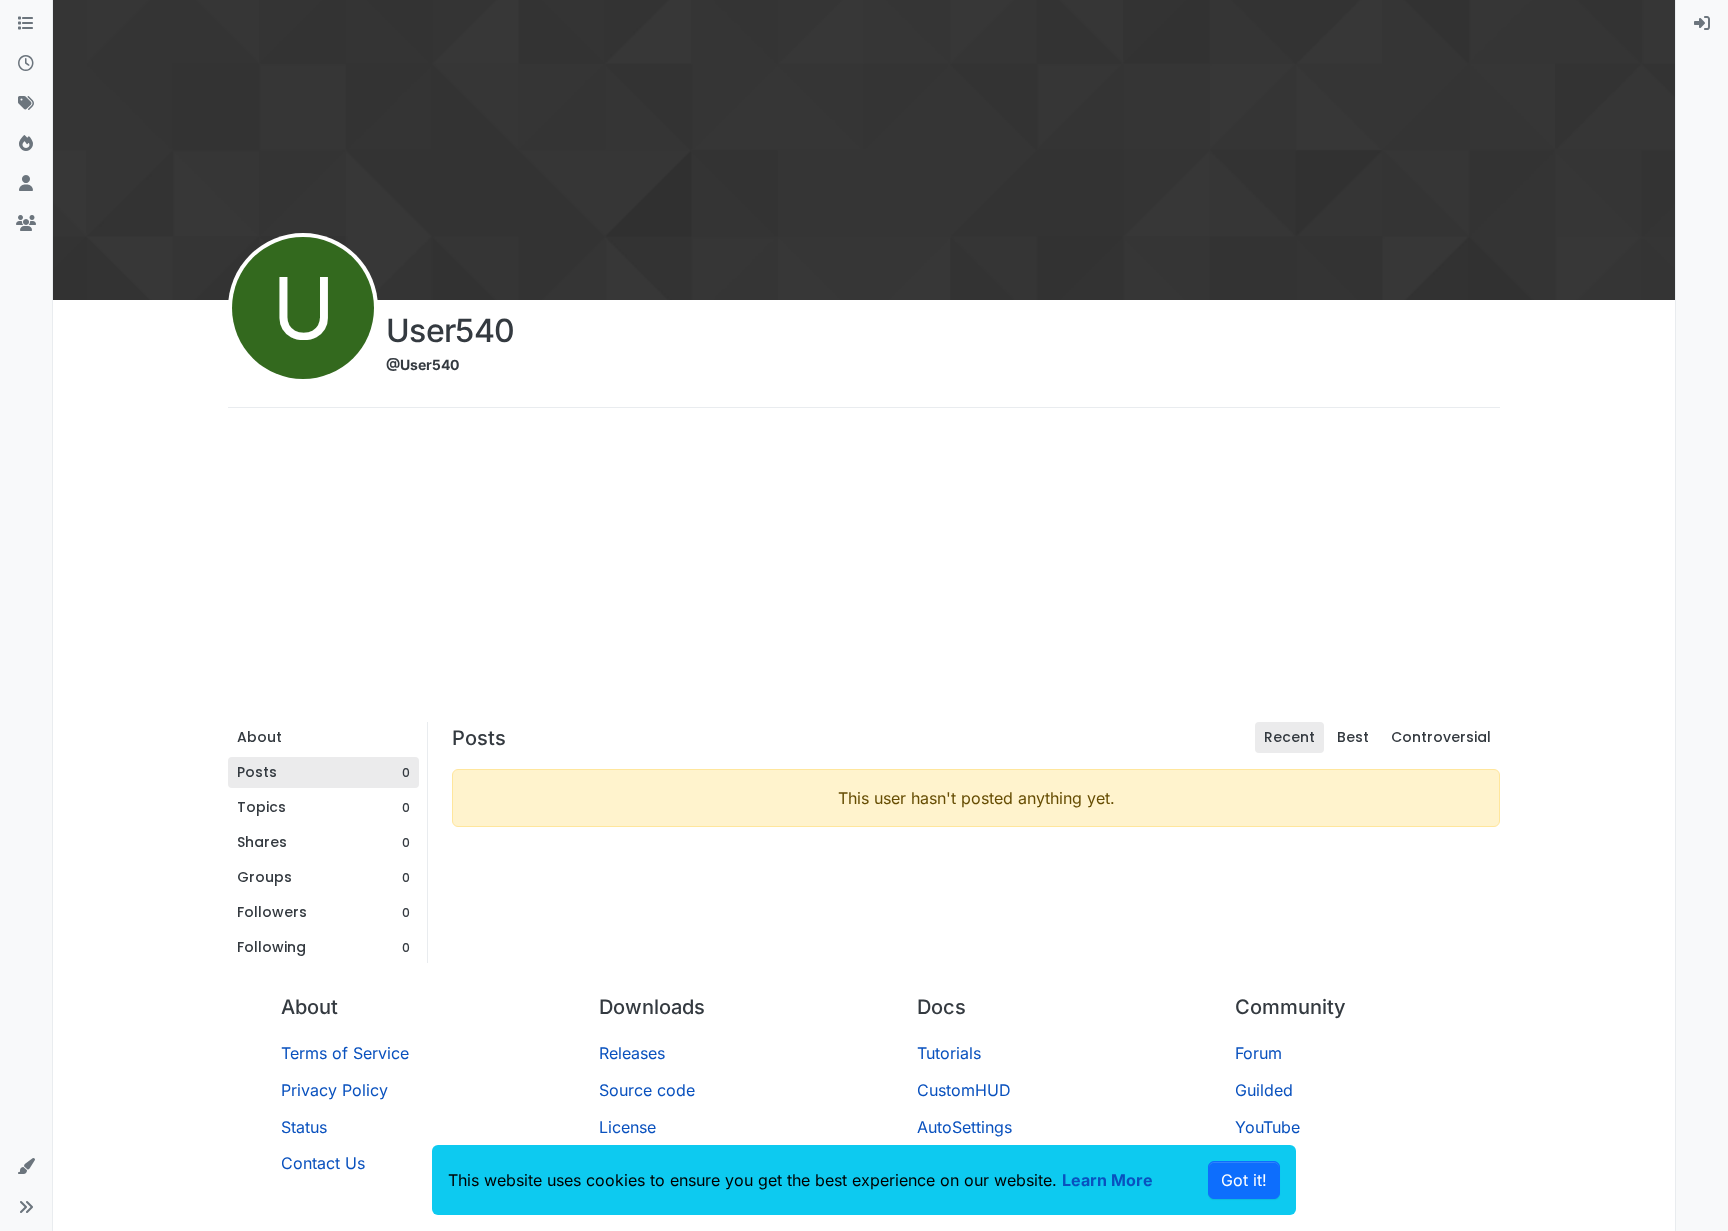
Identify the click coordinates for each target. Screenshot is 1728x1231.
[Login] (1702, 24)
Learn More (1107, 1180)
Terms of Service (345, 1053)
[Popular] (26, 144)
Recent (1289, 737)
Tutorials (949, 1053)
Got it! (1244, 1180)
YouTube (1267, 1127)
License (627, 1127)
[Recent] (26, 64)
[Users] (26, 184)
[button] (26, 1167)
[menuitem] (1702, 24)
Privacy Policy (334, 1090)
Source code (647, 1090)
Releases (632, 1053)
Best (1353, 737)
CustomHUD (964, 1090)
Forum (1258, 1053)
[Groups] (26, 224)
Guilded (1264, 1090)
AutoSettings (964, 1127)
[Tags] (26, 104)
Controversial (1441, 737)
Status (304, 1127)
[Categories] (26, 24)
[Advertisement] (864, 572)
